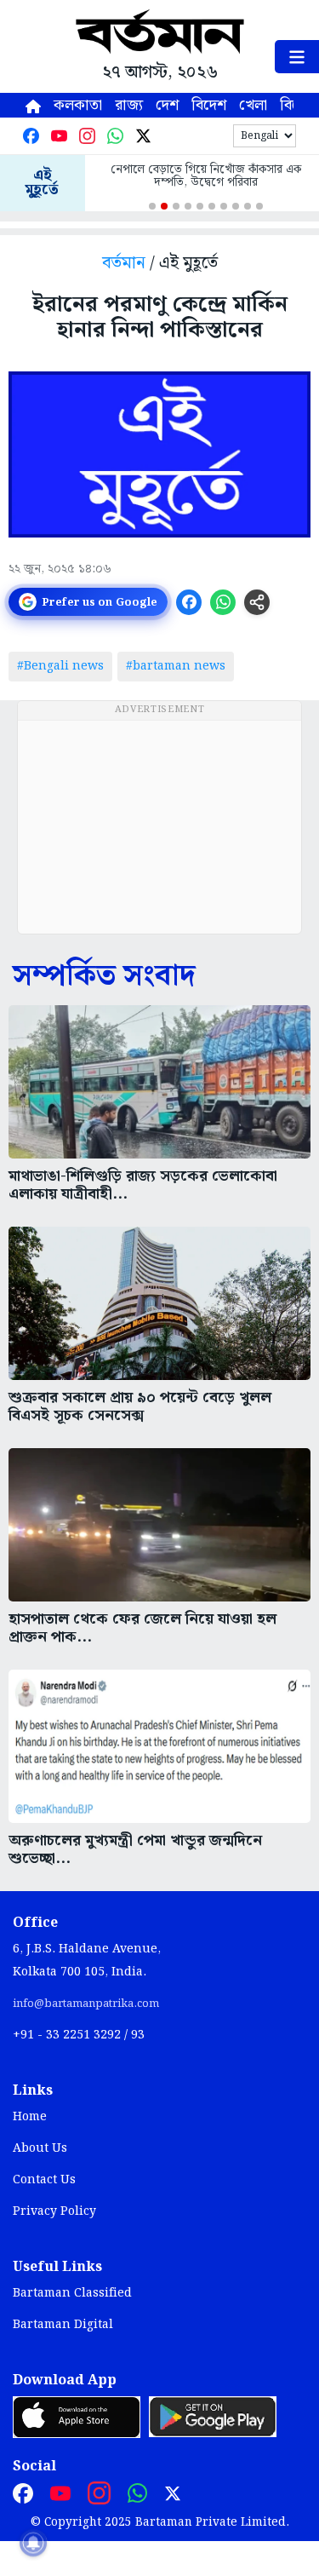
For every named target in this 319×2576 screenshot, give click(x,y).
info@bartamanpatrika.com (86, 2004)
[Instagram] (87, 136)
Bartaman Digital (63, 2325)
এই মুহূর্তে (42, 183)
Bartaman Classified (72, 2293)
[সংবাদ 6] (212, 206)
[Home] (33, 105)
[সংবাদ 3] (176, 206)
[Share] (257, 602)
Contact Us (44, 2180)
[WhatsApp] (115, 136)
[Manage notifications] (33, 2543)
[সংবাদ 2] (164, 206)
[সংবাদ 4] (188, 206)
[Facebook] (31, 136)
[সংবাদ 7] (224, 206)
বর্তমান (124, 264)
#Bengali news (60, 666)
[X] (143, 136)
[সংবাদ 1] (152, 206)
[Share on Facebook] (189, 602)
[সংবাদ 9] (248, 206)
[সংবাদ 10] (259, 206)
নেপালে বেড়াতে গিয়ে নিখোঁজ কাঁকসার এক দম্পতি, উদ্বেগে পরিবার (206, 176)
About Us (40, 2148)
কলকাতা (78, 105)
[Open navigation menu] (297, 57)
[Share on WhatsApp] (223, 602)
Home (30, 2117)
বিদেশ (209, 105)
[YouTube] (59, 136)
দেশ (167, 105)
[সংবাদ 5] (200, 206)
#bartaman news (176, 666)
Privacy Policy (54, 2211)
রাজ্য (129, 105)
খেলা (253, 105)
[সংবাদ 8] (236, 206)
